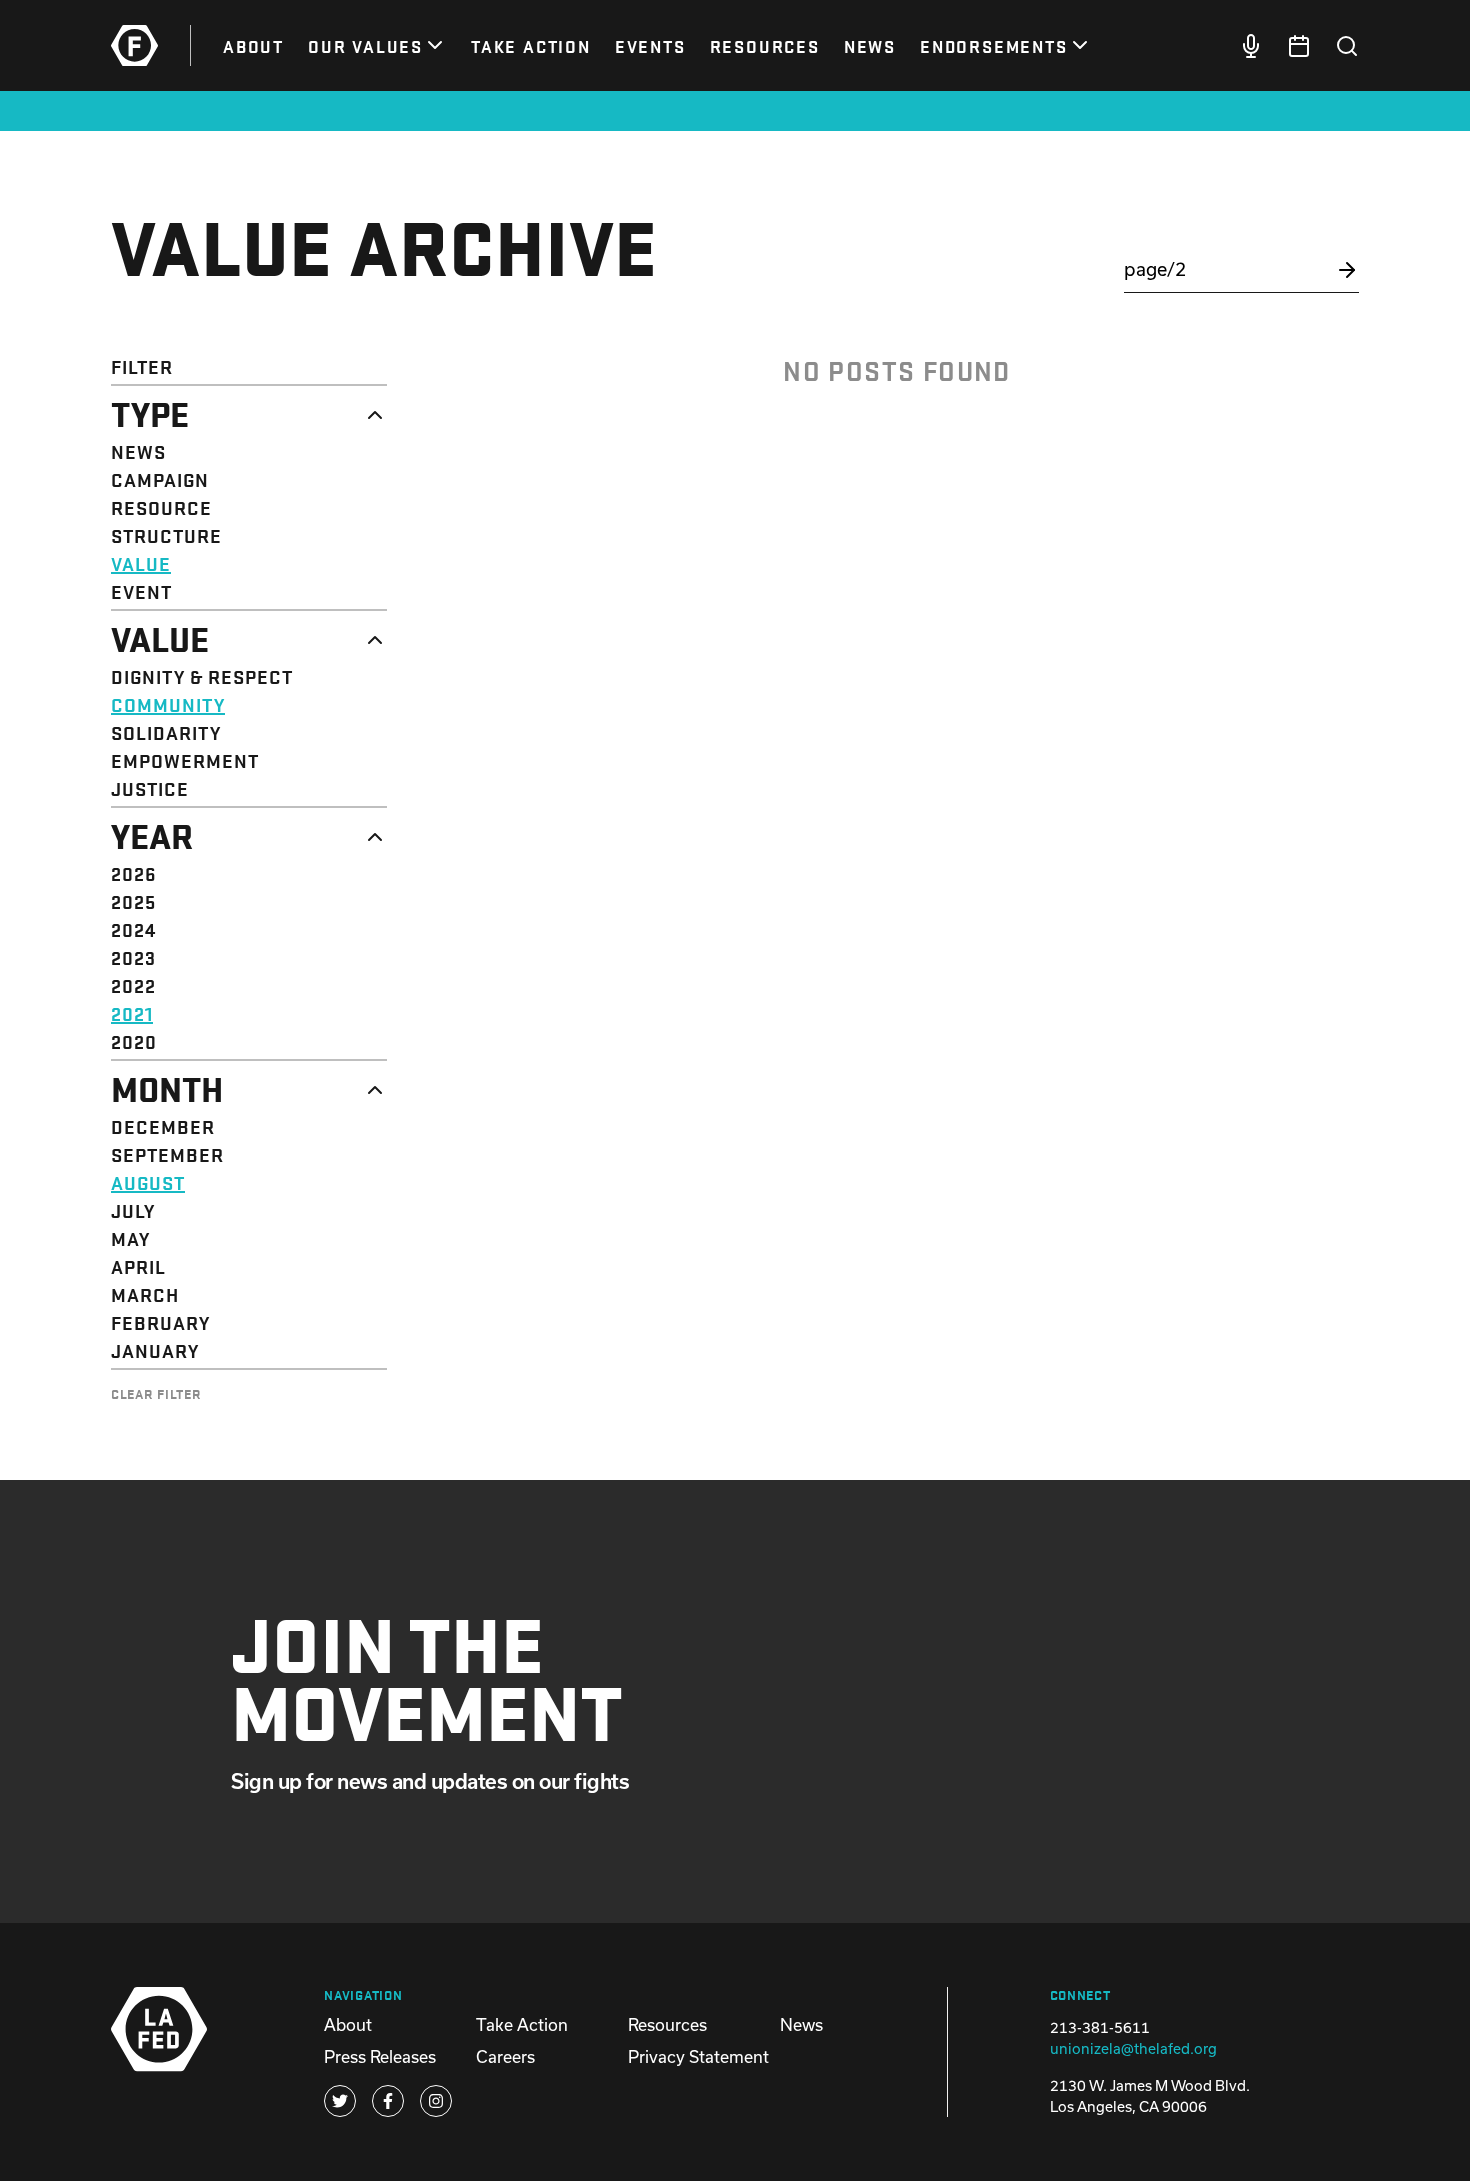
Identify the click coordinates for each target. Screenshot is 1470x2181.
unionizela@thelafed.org (1133, 2048)
